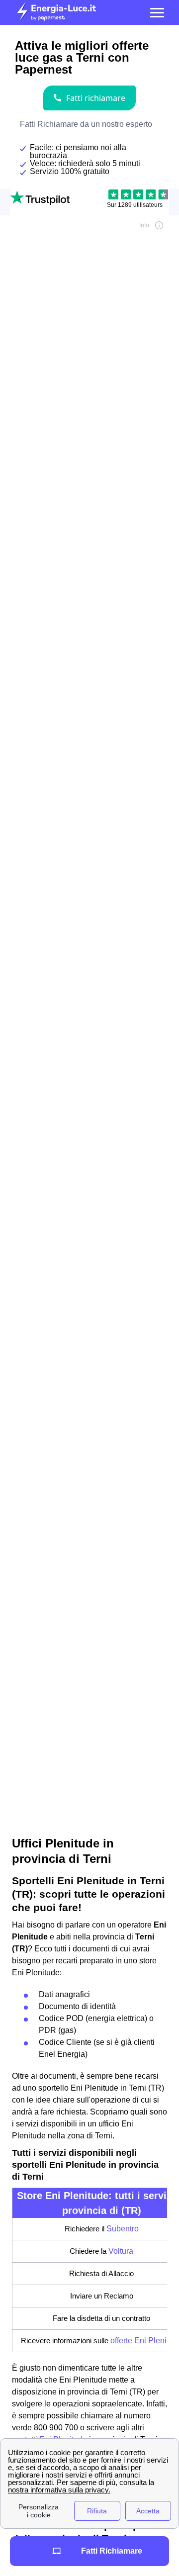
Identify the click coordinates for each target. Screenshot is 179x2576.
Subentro (123, 2229)
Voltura (121, 2251)
